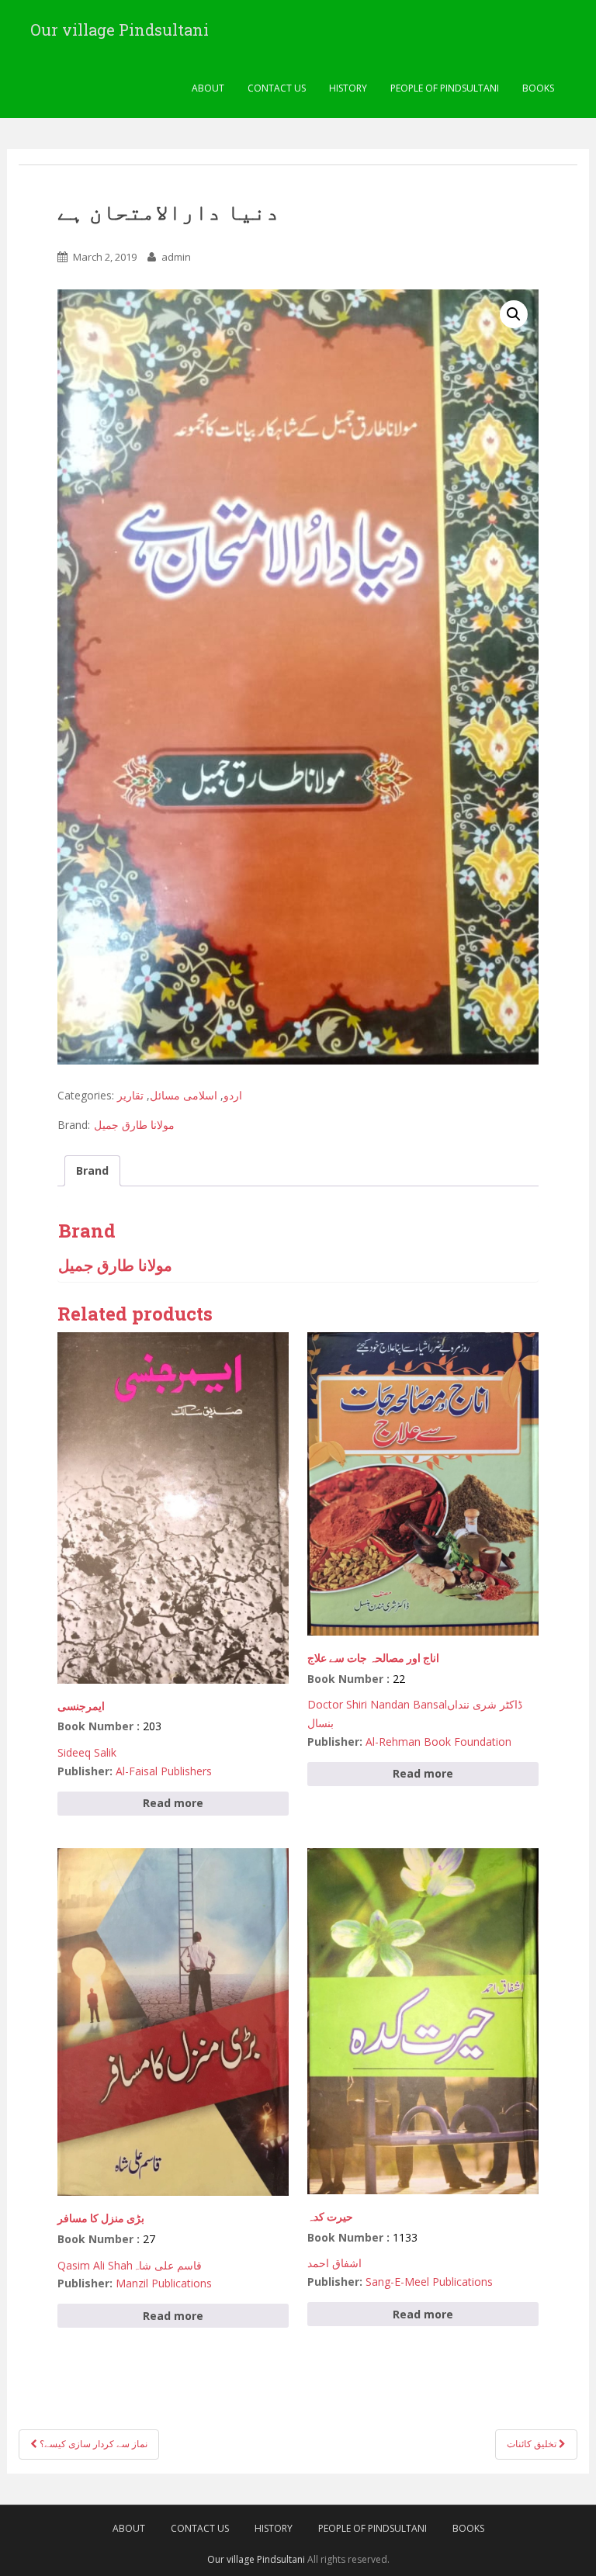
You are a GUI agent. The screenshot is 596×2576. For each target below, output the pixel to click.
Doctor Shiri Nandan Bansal (377, 1704)
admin (176, 257)
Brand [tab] (92, 1170)
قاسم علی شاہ (167, 2265)
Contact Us (277, 88)
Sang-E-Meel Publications (429, 2282)
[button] (514, 314)
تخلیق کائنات (533, 2444)
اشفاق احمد (334, 2263)
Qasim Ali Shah (95, 2265)
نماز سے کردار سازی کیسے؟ (92, 2444)
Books (538, 88)
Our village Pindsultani (120, 29)
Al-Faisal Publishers (164, 1771)
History (348, 88)
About (208, 88)
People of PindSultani (445, 88)
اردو (233, 1095)
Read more (173, 1803)
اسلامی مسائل (184, 1095)
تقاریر (130, 1095)
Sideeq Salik (87, 1752)
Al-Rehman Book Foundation (438, 1742)
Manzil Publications (164, 2283)
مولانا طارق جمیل (134, 1125)
